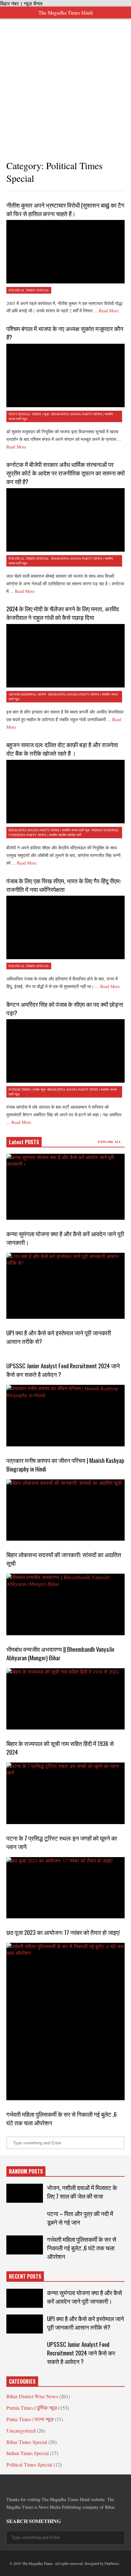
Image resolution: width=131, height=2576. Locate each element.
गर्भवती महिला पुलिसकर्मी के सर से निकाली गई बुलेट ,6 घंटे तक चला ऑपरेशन (82, 2248)
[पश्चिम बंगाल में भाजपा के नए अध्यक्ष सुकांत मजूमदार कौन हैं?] (65, 375)
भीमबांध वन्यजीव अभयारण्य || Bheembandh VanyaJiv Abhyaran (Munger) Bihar (60, 1653)
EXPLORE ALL (110, 1142)
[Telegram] (32, 2485)
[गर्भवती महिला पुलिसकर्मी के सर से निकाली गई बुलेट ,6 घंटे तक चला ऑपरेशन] (65, 2022)
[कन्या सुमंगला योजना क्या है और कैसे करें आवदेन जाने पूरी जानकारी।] (65, 1187)
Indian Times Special (28, 2453)
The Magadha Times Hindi (66, 13)
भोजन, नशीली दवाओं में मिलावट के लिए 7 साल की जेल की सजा (82, 2192)
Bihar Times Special (27, 2442)
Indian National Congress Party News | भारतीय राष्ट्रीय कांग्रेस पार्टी (64, 832)
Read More (109, 311)
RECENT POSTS (25, 2276)
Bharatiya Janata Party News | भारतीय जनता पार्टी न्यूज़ (49, 830)
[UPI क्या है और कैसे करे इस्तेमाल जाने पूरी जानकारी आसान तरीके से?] (65, 1286)
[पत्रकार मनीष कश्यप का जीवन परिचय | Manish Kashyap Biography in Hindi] (65, 1415)
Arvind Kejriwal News (28, 694)
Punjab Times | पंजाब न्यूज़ (27, 1089)
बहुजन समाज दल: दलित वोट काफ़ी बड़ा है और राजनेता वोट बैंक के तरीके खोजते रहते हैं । (62, 749)
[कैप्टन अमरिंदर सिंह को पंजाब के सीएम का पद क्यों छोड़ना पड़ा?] (65, 1051)
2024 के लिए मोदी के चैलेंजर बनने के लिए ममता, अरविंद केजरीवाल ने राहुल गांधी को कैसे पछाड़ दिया (63, 613)
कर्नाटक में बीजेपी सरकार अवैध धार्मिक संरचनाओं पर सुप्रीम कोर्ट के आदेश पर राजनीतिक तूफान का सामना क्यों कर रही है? (65, 473)
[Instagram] (55, 2485)
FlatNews (112, 2563)
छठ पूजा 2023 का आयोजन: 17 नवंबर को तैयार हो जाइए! (63, 1932)
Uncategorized (21, 2430)
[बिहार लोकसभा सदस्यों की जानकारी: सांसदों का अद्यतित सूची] (65, 1510)
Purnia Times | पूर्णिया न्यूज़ (32, 2408)
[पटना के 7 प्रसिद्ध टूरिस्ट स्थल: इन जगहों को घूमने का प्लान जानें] (65, 1793)
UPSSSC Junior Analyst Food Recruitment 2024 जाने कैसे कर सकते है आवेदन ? (81, 2353)
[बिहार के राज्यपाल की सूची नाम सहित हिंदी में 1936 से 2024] (65, 1699)
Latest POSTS (24, 1142)
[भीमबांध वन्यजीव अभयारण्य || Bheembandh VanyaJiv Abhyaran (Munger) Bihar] (65, 1604)
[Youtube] (66, 2485)
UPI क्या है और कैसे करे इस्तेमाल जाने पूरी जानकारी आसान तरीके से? (86, 2323)
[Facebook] (9, 2485)
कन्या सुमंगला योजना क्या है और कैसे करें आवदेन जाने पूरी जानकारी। (85, 2297)
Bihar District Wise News (32, 2396)
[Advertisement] (65, 84)
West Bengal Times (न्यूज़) (29, 414)
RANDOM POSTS (26, 2171)
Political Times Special (29, 290)
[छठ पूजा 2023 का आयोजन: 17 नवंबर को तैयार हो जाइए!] (65, 1888)
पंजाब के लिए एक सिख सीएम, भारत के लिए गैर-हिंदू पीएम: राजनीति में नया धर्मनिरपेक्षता (64, 885)
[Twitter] (20, 2485)
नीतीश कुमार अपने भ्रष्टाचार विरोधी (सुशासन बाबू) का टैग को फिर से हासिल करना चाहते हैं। (65, 209)
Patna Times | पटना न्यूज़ (30, 2419)
